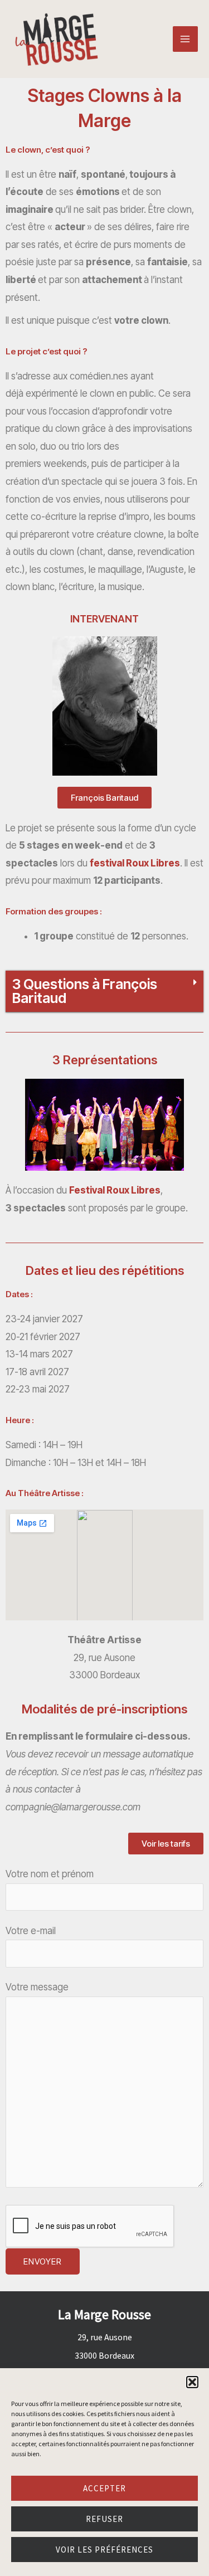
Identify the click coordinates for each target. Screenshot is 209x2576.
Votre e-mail (31, 1931)
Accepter (104, 2488)
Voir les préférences (104, 2550)
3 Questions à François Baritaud (85, 991)
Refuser (104, 2519)
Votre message (37, 1987)
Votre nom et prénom (50, 1874)
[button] (192, 2382)
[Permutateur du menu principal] (186, 39)
